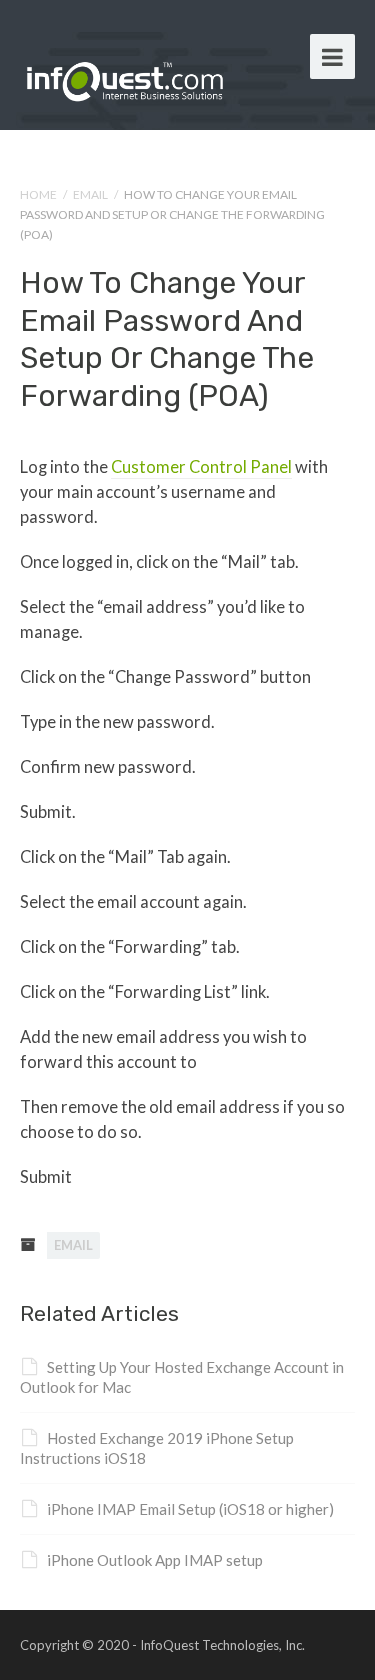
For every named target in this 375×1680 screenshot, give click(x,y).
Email (90, 194)
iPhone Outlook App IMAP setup (155, 1560)
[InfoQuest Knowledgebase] (125, 77)
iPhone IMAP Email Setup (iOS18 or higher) (190, 1509)
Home (38, 194)
